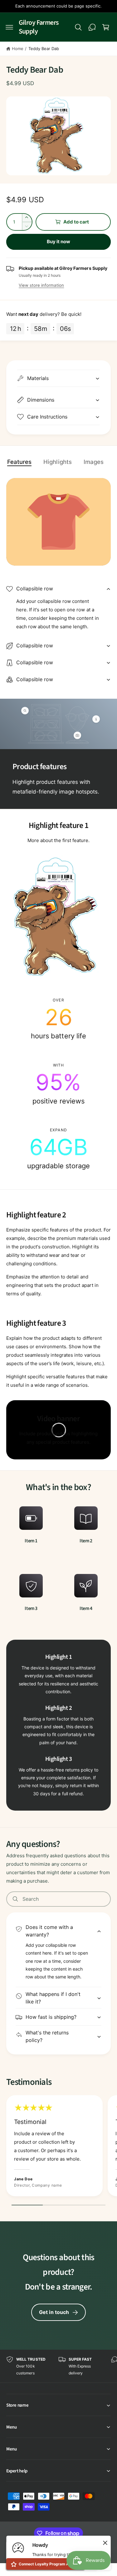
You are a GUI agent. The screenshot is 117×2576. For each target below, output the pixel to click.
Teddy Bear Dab (44, 49)
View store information (41, 285)
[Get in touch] (92, 27)
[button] (9, 27)
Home (18, 49)
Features (19, 462)
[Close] (105, 2543)
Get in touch (54, 2312)
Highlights (57, 462)
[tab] (22, 462)
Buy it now (59, 242)
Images (94, 462)
